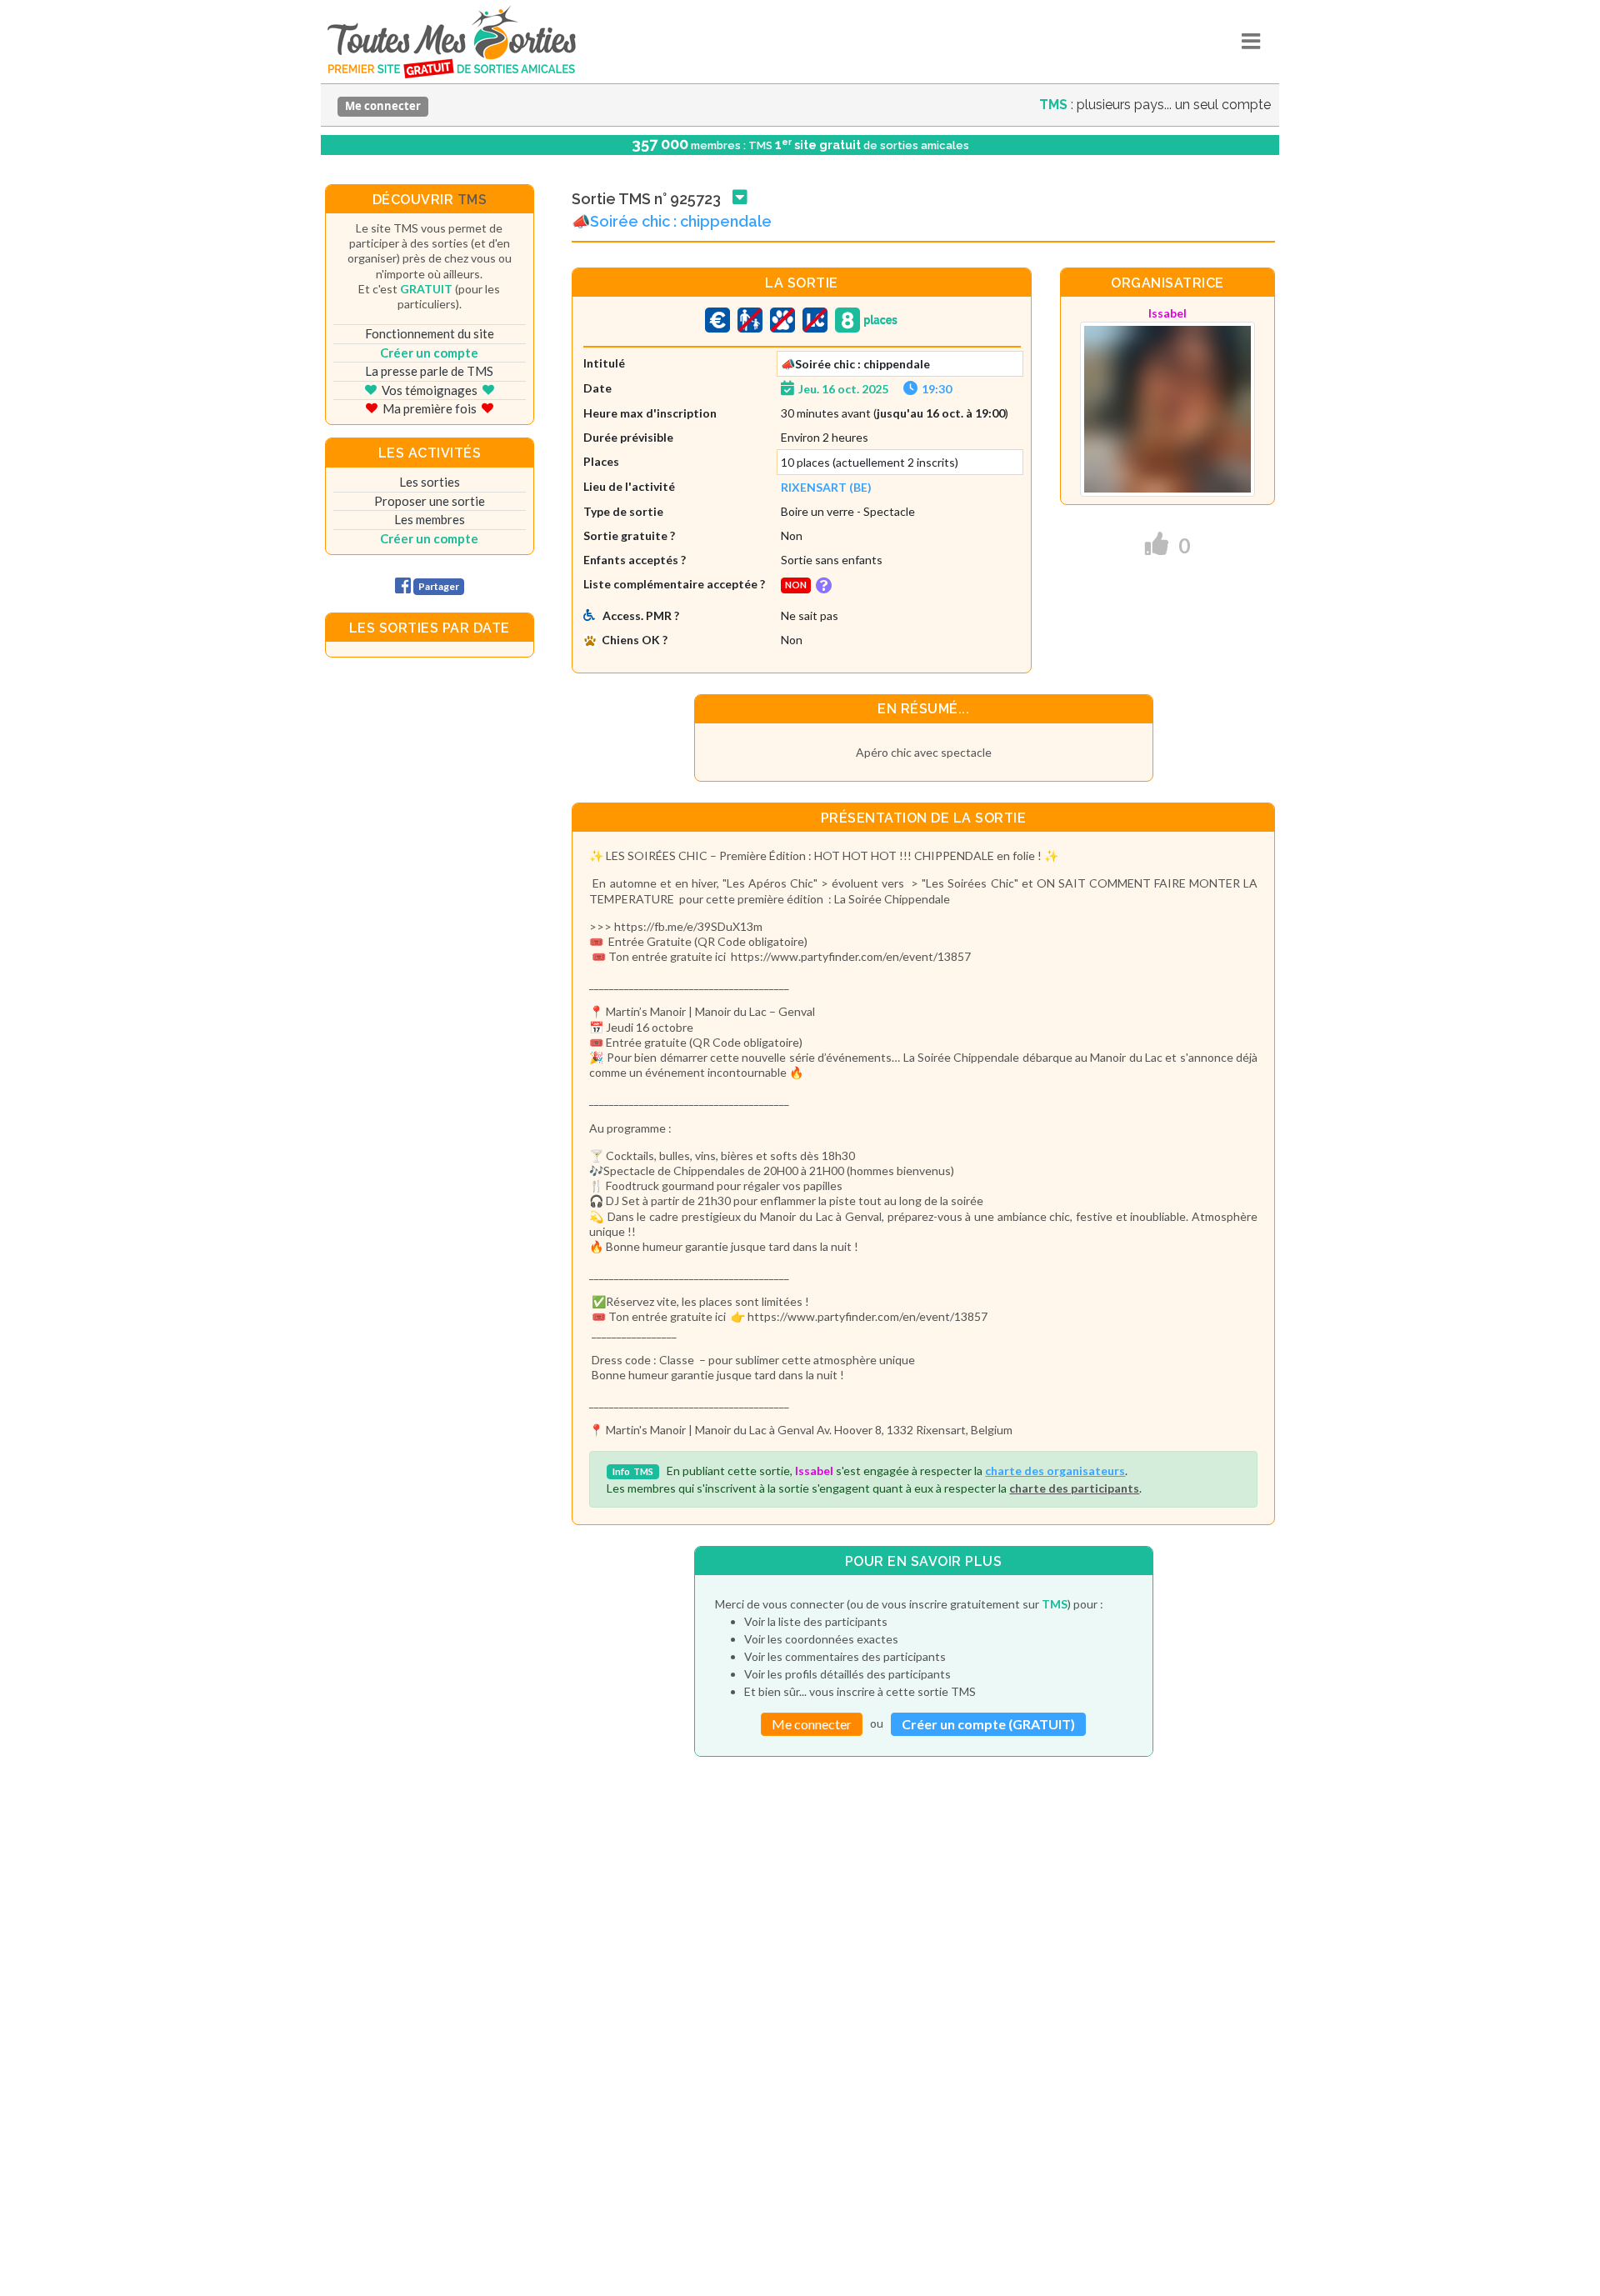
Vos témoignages (430, 390)
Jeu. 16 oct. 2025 (843, 389)
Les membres (430, 519)
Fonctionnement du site (430, 333)
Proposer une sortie (430, 501)
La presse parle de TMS (429, 371)
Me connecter (383, 106)
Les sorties (430, 482)
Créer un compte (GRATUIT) (988, 1724)
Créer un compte (429, 353)
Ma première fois (430, 408)
